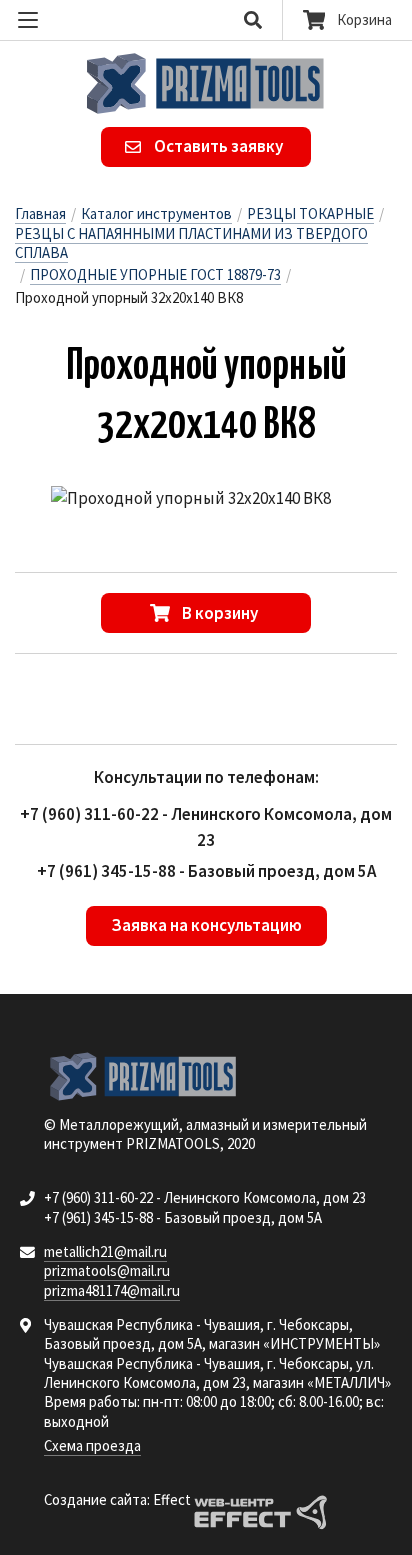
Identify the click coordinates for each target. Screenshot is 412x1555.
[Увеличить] (191, 499)
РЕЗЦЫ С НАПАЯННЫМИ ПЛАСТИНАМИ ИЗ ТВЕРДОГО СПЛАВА (191, 243)
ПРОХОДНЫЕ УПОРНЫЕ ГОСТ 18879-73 (155, 274)
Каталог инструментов (156, 213)
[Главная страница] (206, 83)
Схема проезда (92, 1445)
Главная (40, 213)
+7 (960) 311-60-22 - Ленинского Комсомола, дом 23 (205, 1197)
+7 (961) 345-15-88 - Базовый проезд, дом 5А (206, 871)
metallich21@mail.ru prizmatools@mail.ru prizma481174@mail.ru (112, 1271)
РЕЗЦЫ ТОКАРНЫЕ (310, 213)
